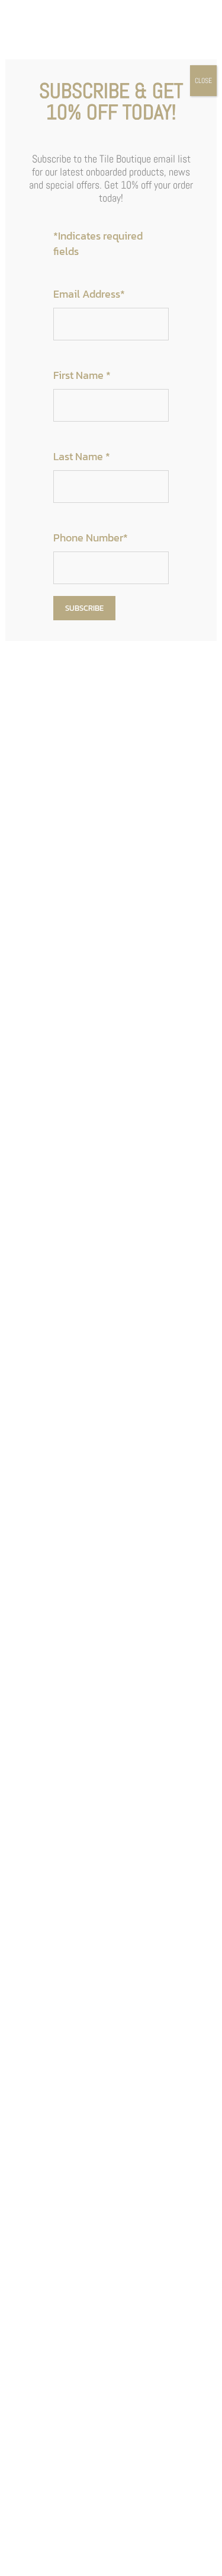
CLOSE (203, 81)
